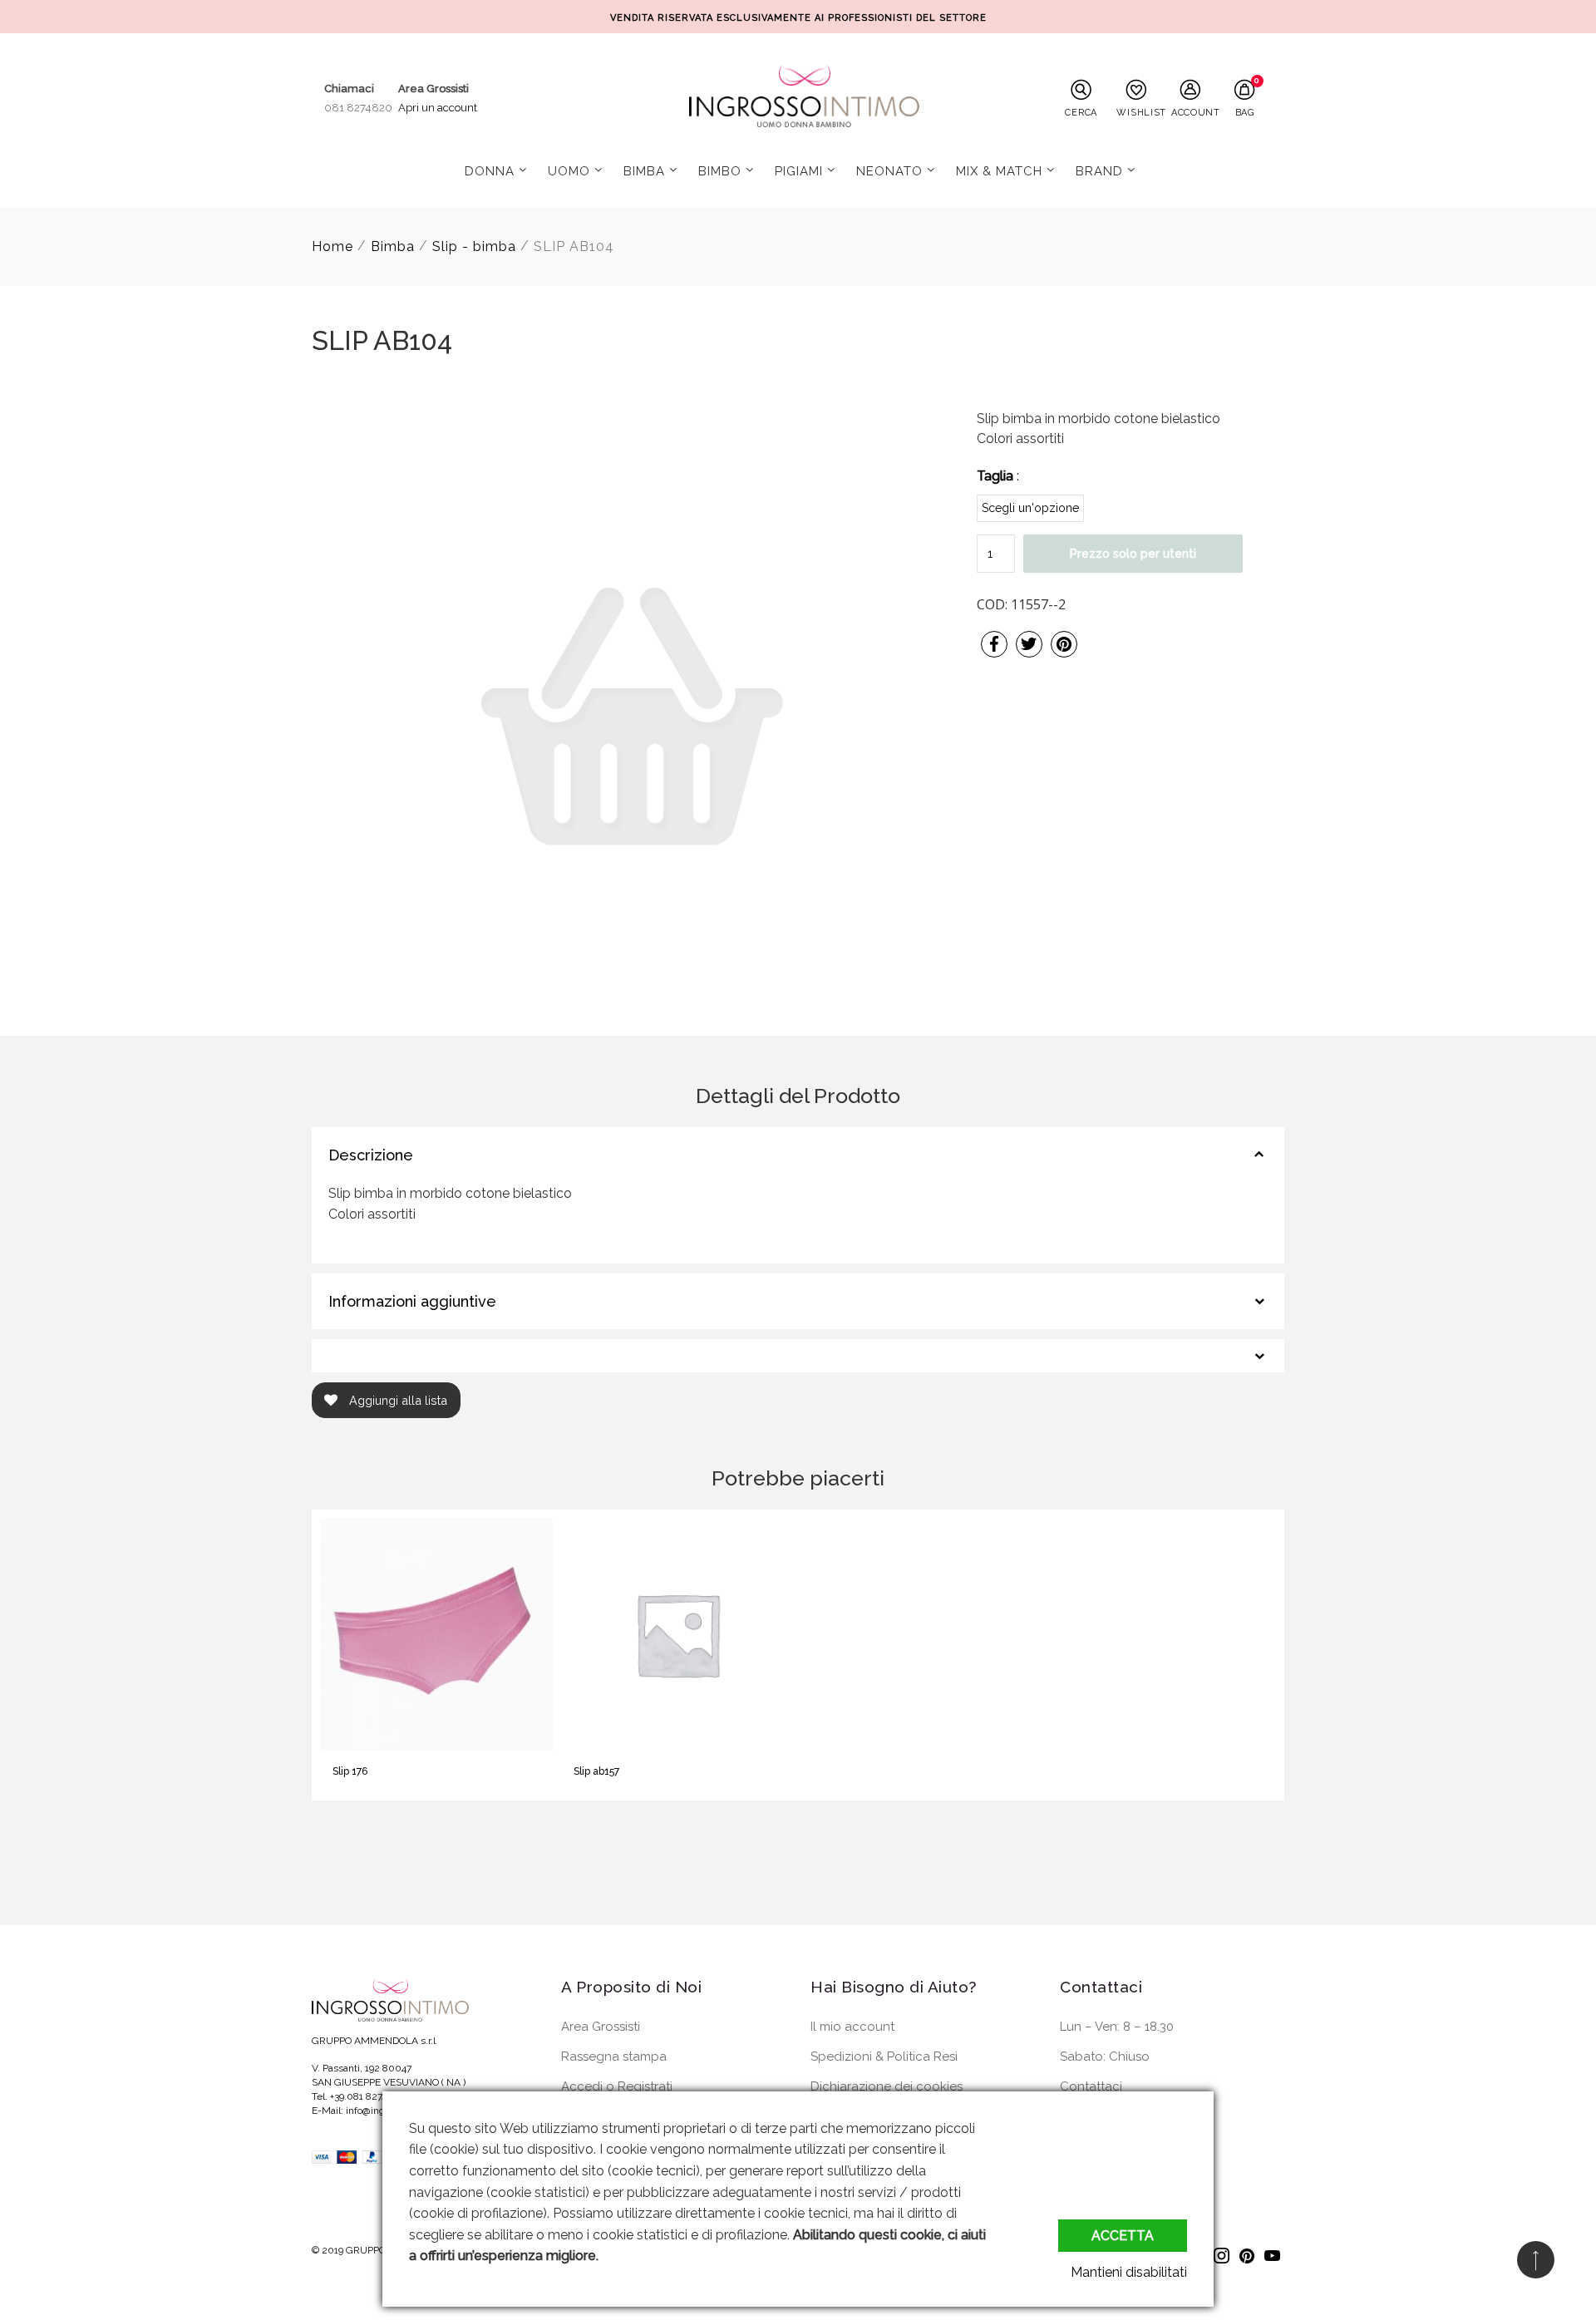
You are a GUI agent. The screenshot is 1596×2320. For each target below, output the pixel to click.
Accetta (1123, 2236)
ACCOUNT (1195, 112)
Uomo (569, 171)
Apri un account (438, 108)
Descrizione (371, 1155)
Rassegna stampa (614, 2056)
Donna (490, 171)
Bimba (644, 171)
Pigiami (799, 171)
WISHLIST (1140, 112)
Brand (1099, 171)
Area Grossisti (601, 2027)
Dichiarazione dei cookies (887, 2086)
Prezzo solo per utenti (1133, 554)
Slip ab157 (596, 1771)
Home (332, 246)
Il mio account (852, 2027)
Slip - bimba (474, 246)
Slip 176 (350, 1771)
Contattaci (1091, 2086)
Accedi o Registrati (617, 2086)
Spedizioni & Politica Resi (884, 2056)
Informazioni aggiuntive (412, 1301)
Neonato (889, 171)
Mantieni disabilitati (1129, 2272)
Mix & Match (999, 171)
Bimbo (720, 171)
